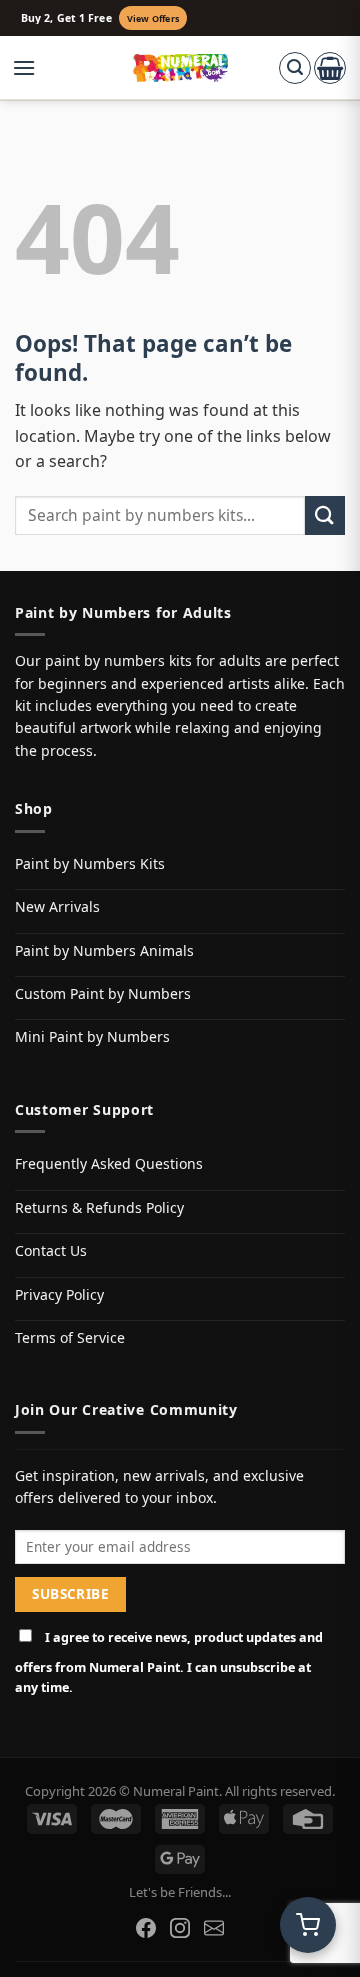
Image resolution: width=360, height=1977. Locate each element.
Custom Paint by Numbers (103, 993)
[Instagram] (180, 1928)
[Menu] (34, 68)
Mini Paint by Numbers (92, 1036)
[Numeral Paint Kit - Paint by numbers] (180, 68)
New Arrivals (57, 906)
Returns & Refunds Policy (99, 1207)
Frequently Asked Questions (109, 1163)
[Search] (295, 68)
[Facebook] (146, 1928)
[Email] (214, 1928)
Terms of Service (70, 1337)
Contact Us (51, 1250)
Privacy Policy (59, 1294)
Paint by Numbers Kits (90, 863)
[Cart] (330, 68)
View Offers (153, 18)
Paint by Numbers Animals (104, 950)
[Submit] (325, 515)
